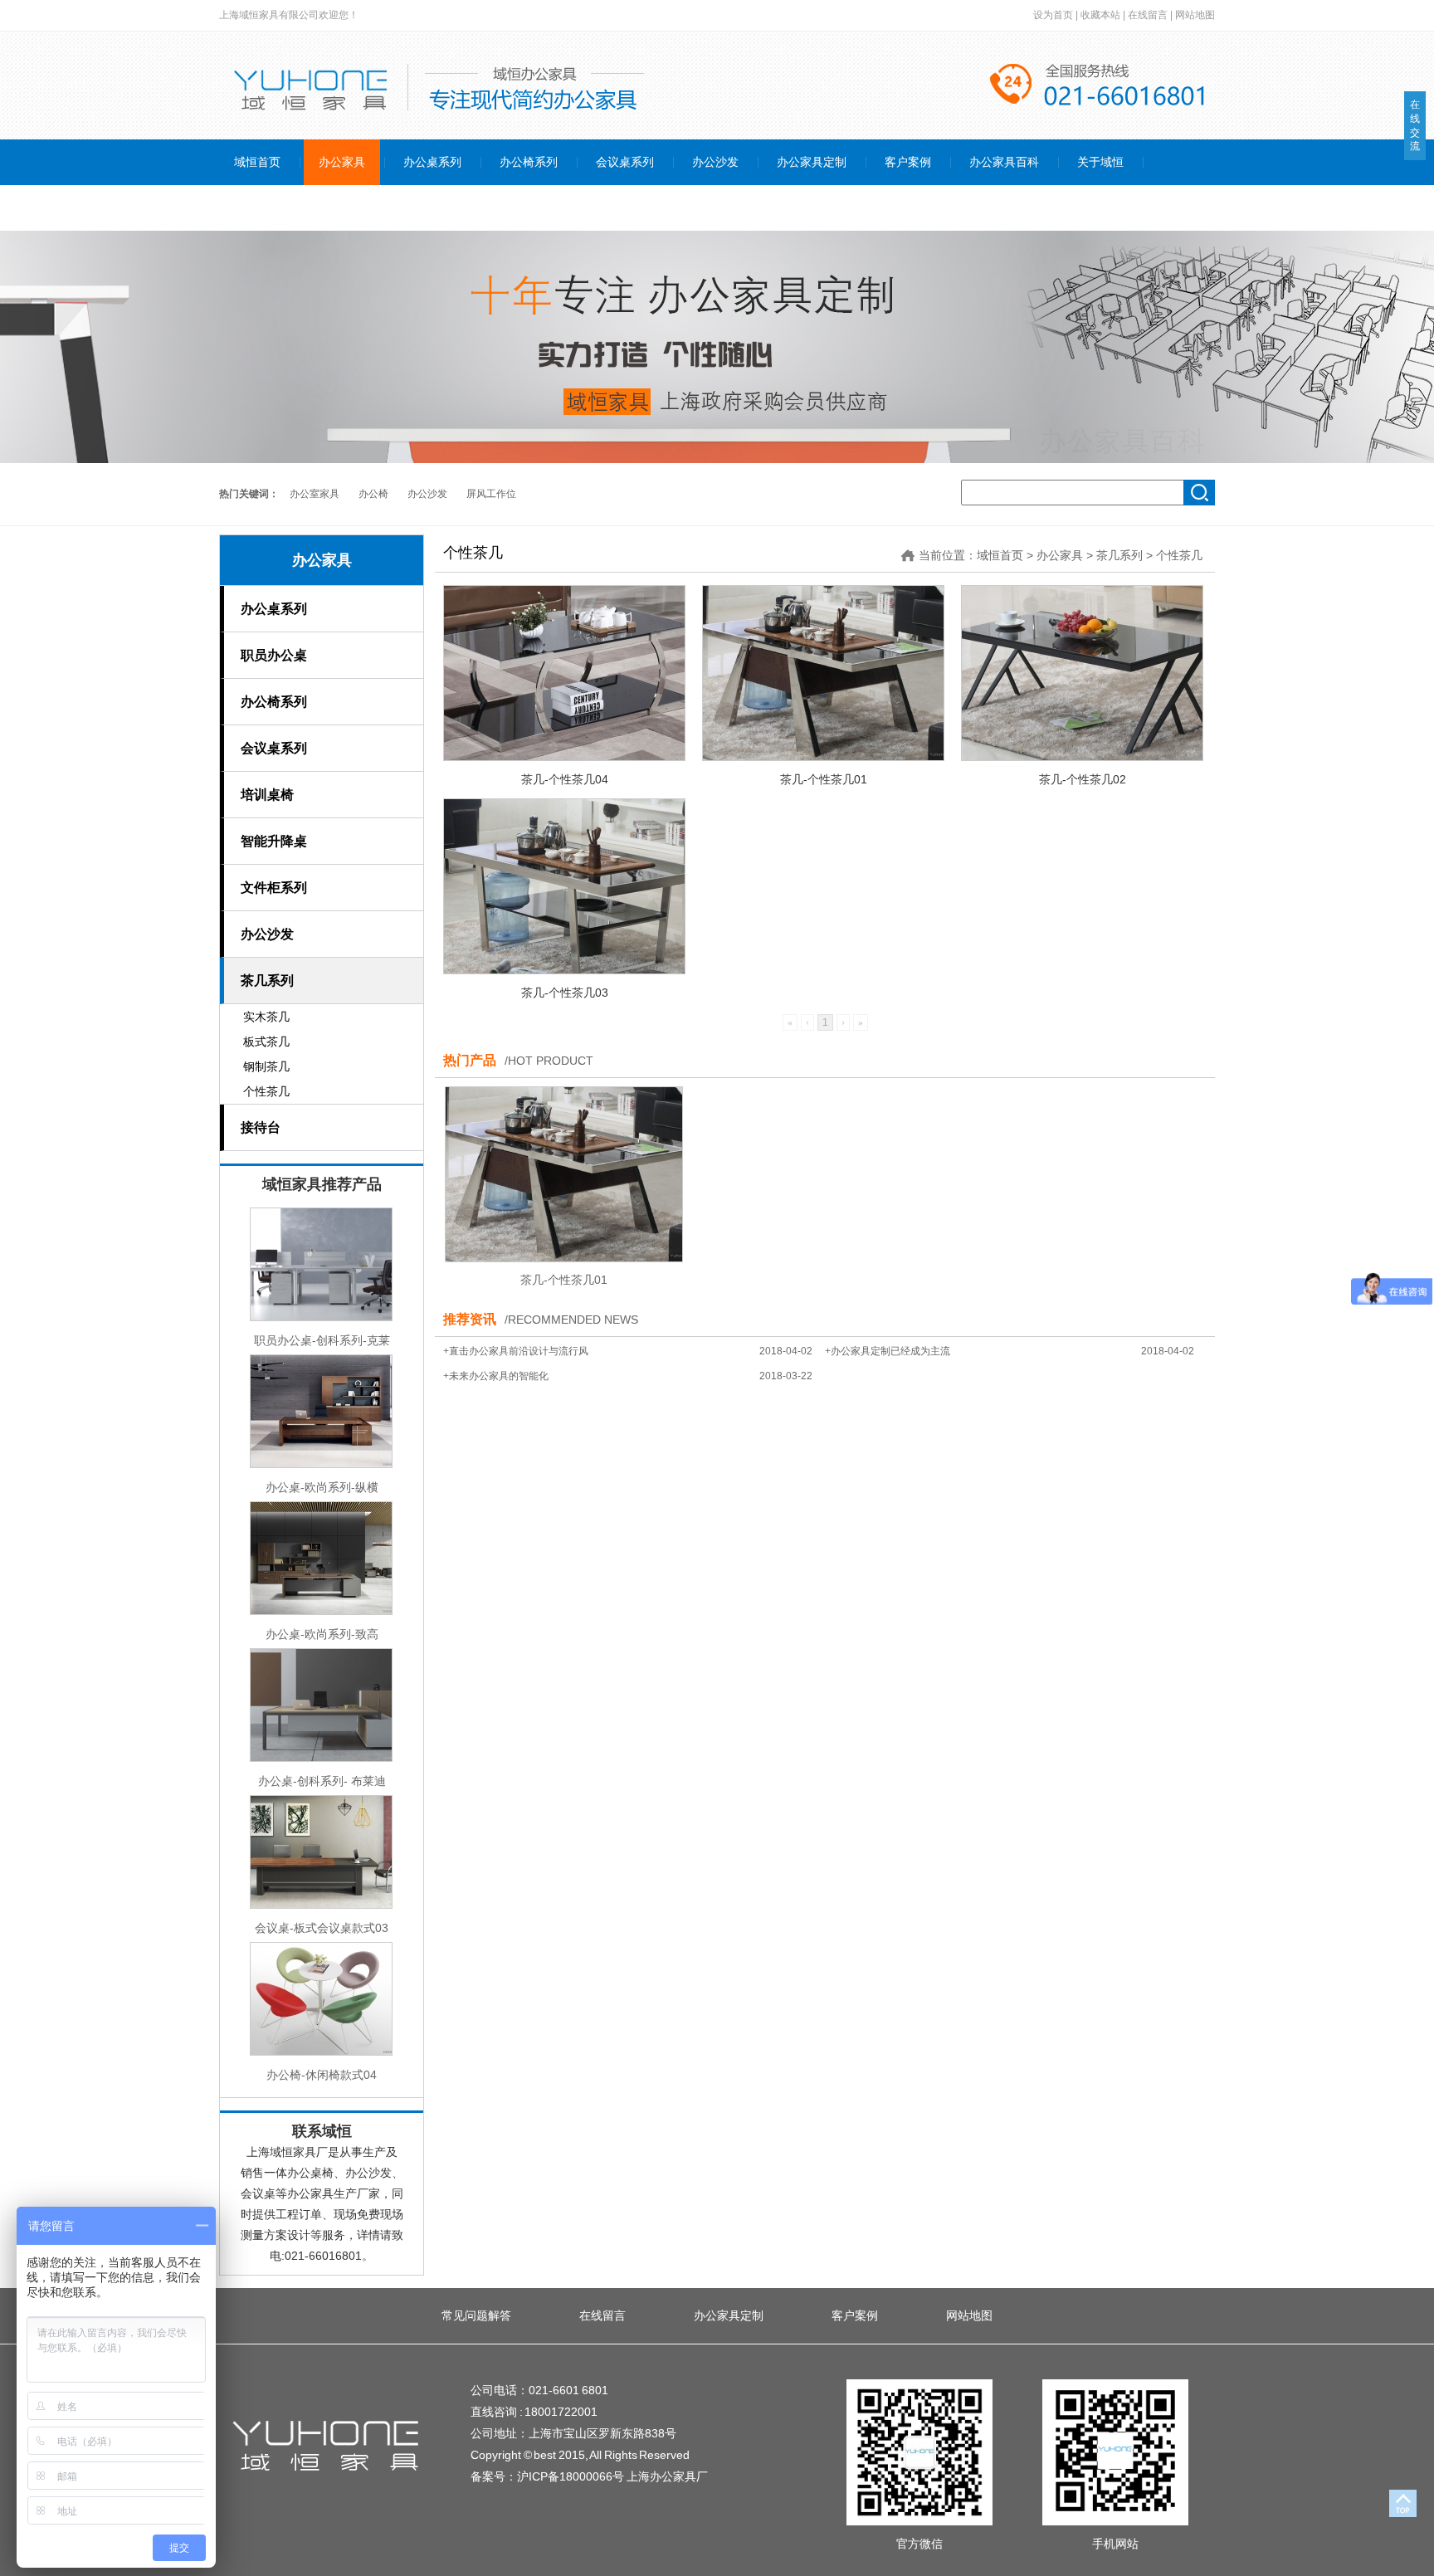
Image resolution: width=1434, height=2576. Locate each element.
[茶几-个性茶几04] (564, 673)
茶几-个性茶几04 (565, 779)
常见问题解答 (476, 2315)
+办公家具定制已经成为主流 (888, 1351)
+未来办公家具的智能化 (496, 1376)
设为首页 (1053, 15)
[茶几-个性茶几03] (564, 886)
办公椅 (373, 494)
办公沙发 (427, 494)
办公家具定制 (729, 2315)
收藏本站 (1100, 15)
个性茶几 (1179, 555)
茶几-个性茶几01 (824, 779)
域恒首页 (1000, 555)
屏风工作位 (491, 494)
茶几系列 (1119, 555)
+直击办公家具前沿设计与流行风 (516, 1351)
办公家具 (322, 560)
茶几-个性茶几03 (565, 993)
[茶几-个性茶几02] (1082, 673)
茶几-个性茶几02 (1083, 779)
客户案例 (855, 2315)
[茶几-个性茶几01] (823, 673)
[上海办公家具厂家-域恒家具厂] (327, 2476)
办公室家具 (315, 494)
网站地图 (1195, 15)
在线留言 (1148, 15)
